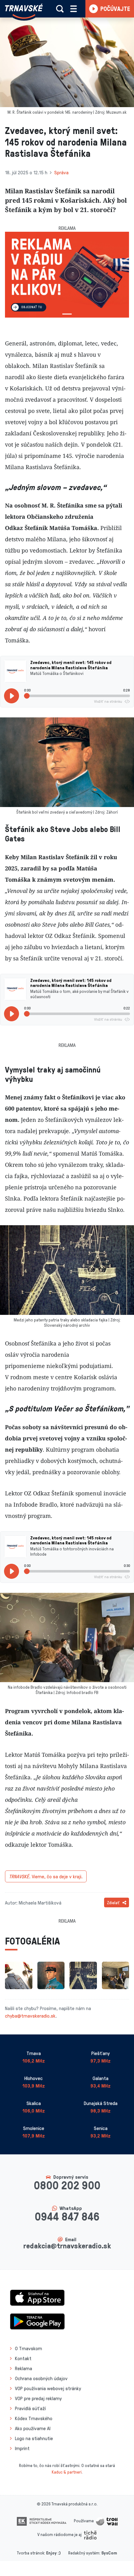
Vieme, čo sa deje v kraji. (46, 1876)
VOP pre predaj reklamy (38, 2398)
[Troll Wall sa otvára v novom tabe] (107, 2521)
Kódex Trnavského (34, 2418)
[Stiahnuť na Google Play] (37, 2321)
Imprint (22, 2448)
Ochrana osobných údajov (41, 2378)
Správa (61, 172)
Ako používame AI (33, 2428)
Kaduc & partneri (67, 2472)
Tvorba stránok (31, 2553)
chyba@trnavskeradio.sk (30, 2016)
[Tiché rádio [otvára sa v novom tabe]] (90, 2534)
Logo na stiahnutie (34, 2438)
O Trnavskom (29, 2348)
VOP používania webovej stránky (48, 2388)
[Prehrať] (12, 696)
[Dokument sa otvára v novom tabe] (42, 2521)
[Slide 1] (67, 314)
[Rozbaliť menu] (74, 9)
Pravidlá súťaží (30, 2408)
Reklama (24, 2368)
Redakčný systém (84, 2553)
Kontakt (23, 2358)
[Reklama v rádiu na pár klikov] (67, 275)
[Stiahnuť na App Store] (37, 2297)
